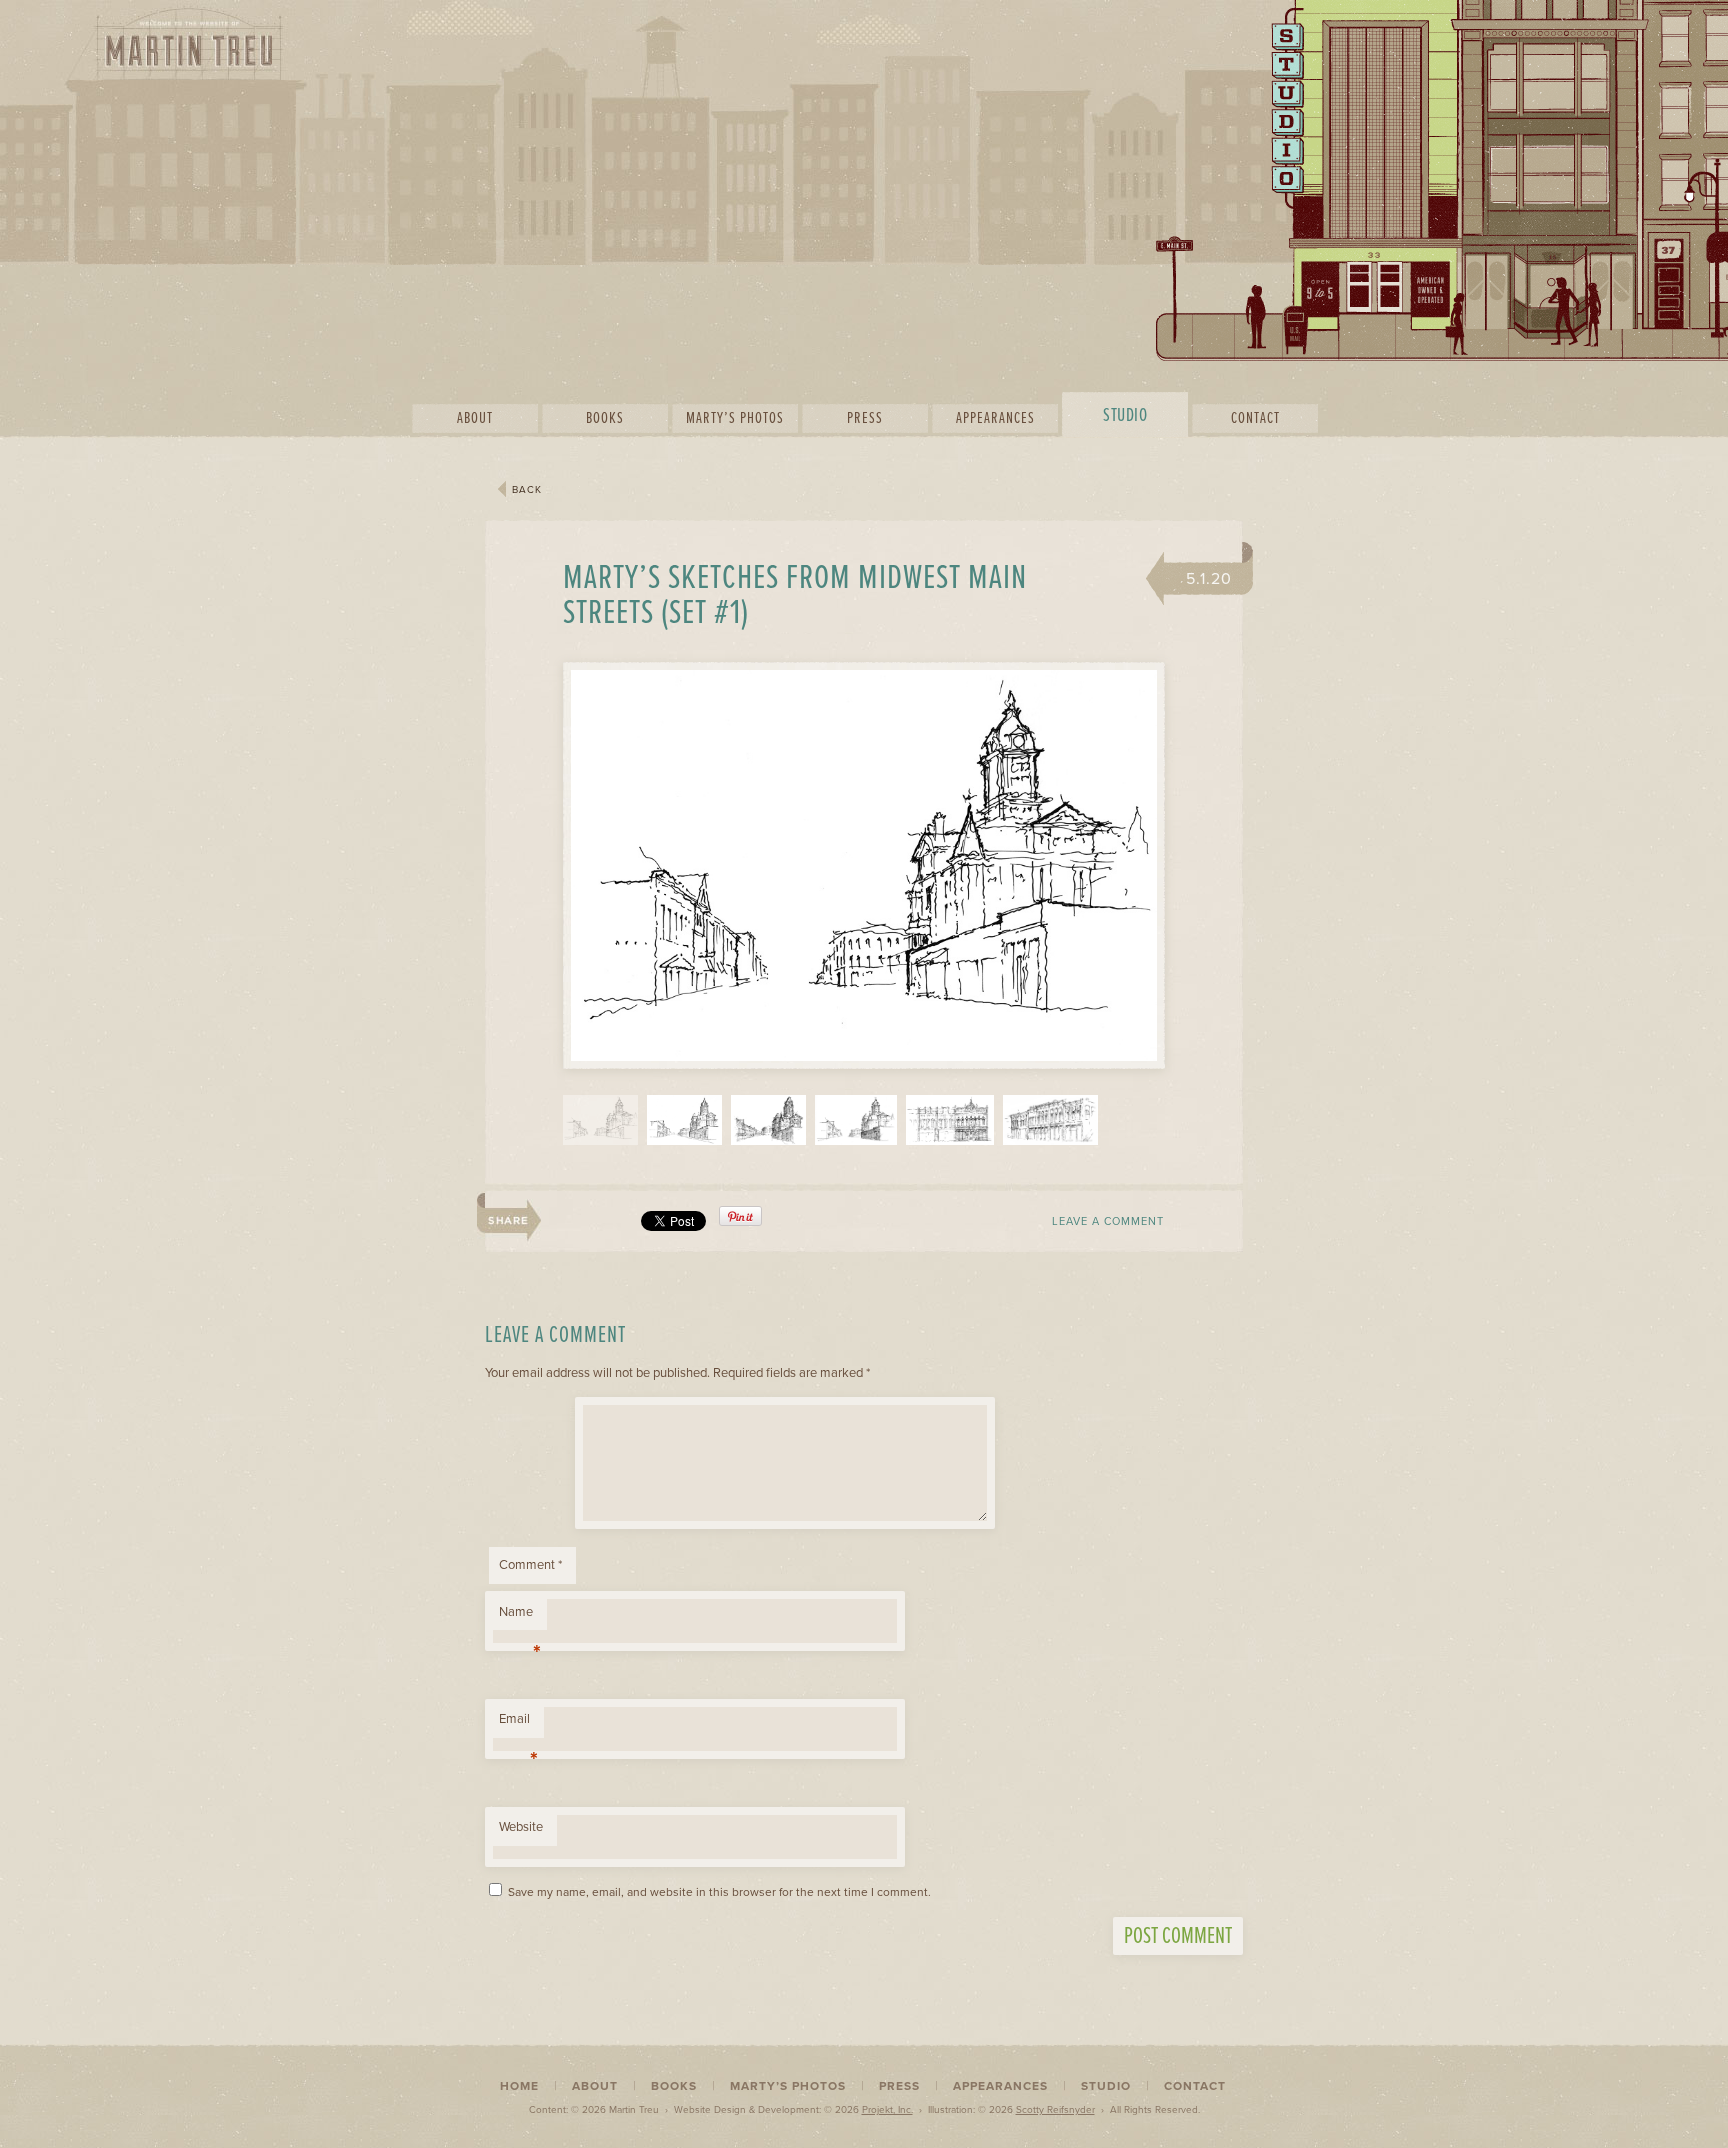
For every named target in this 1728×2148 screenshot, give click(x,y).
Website (521, 1827)
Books (605, 418)
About (475, 418)
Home (519, 2086)
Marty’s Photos (735, 418)
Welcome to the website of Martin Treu (190, 43)
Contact (1255, 418)
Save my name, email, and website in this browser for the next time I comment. (719, 1892)
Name (520, 1617)
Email (518, 1724)
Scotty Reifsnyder (1055, 2110)
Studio (1125, 416)
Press (865, 418)
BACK (527, 490)
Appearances (995, 418)
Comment (530, 1565)
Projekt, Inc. (887, 2110)
